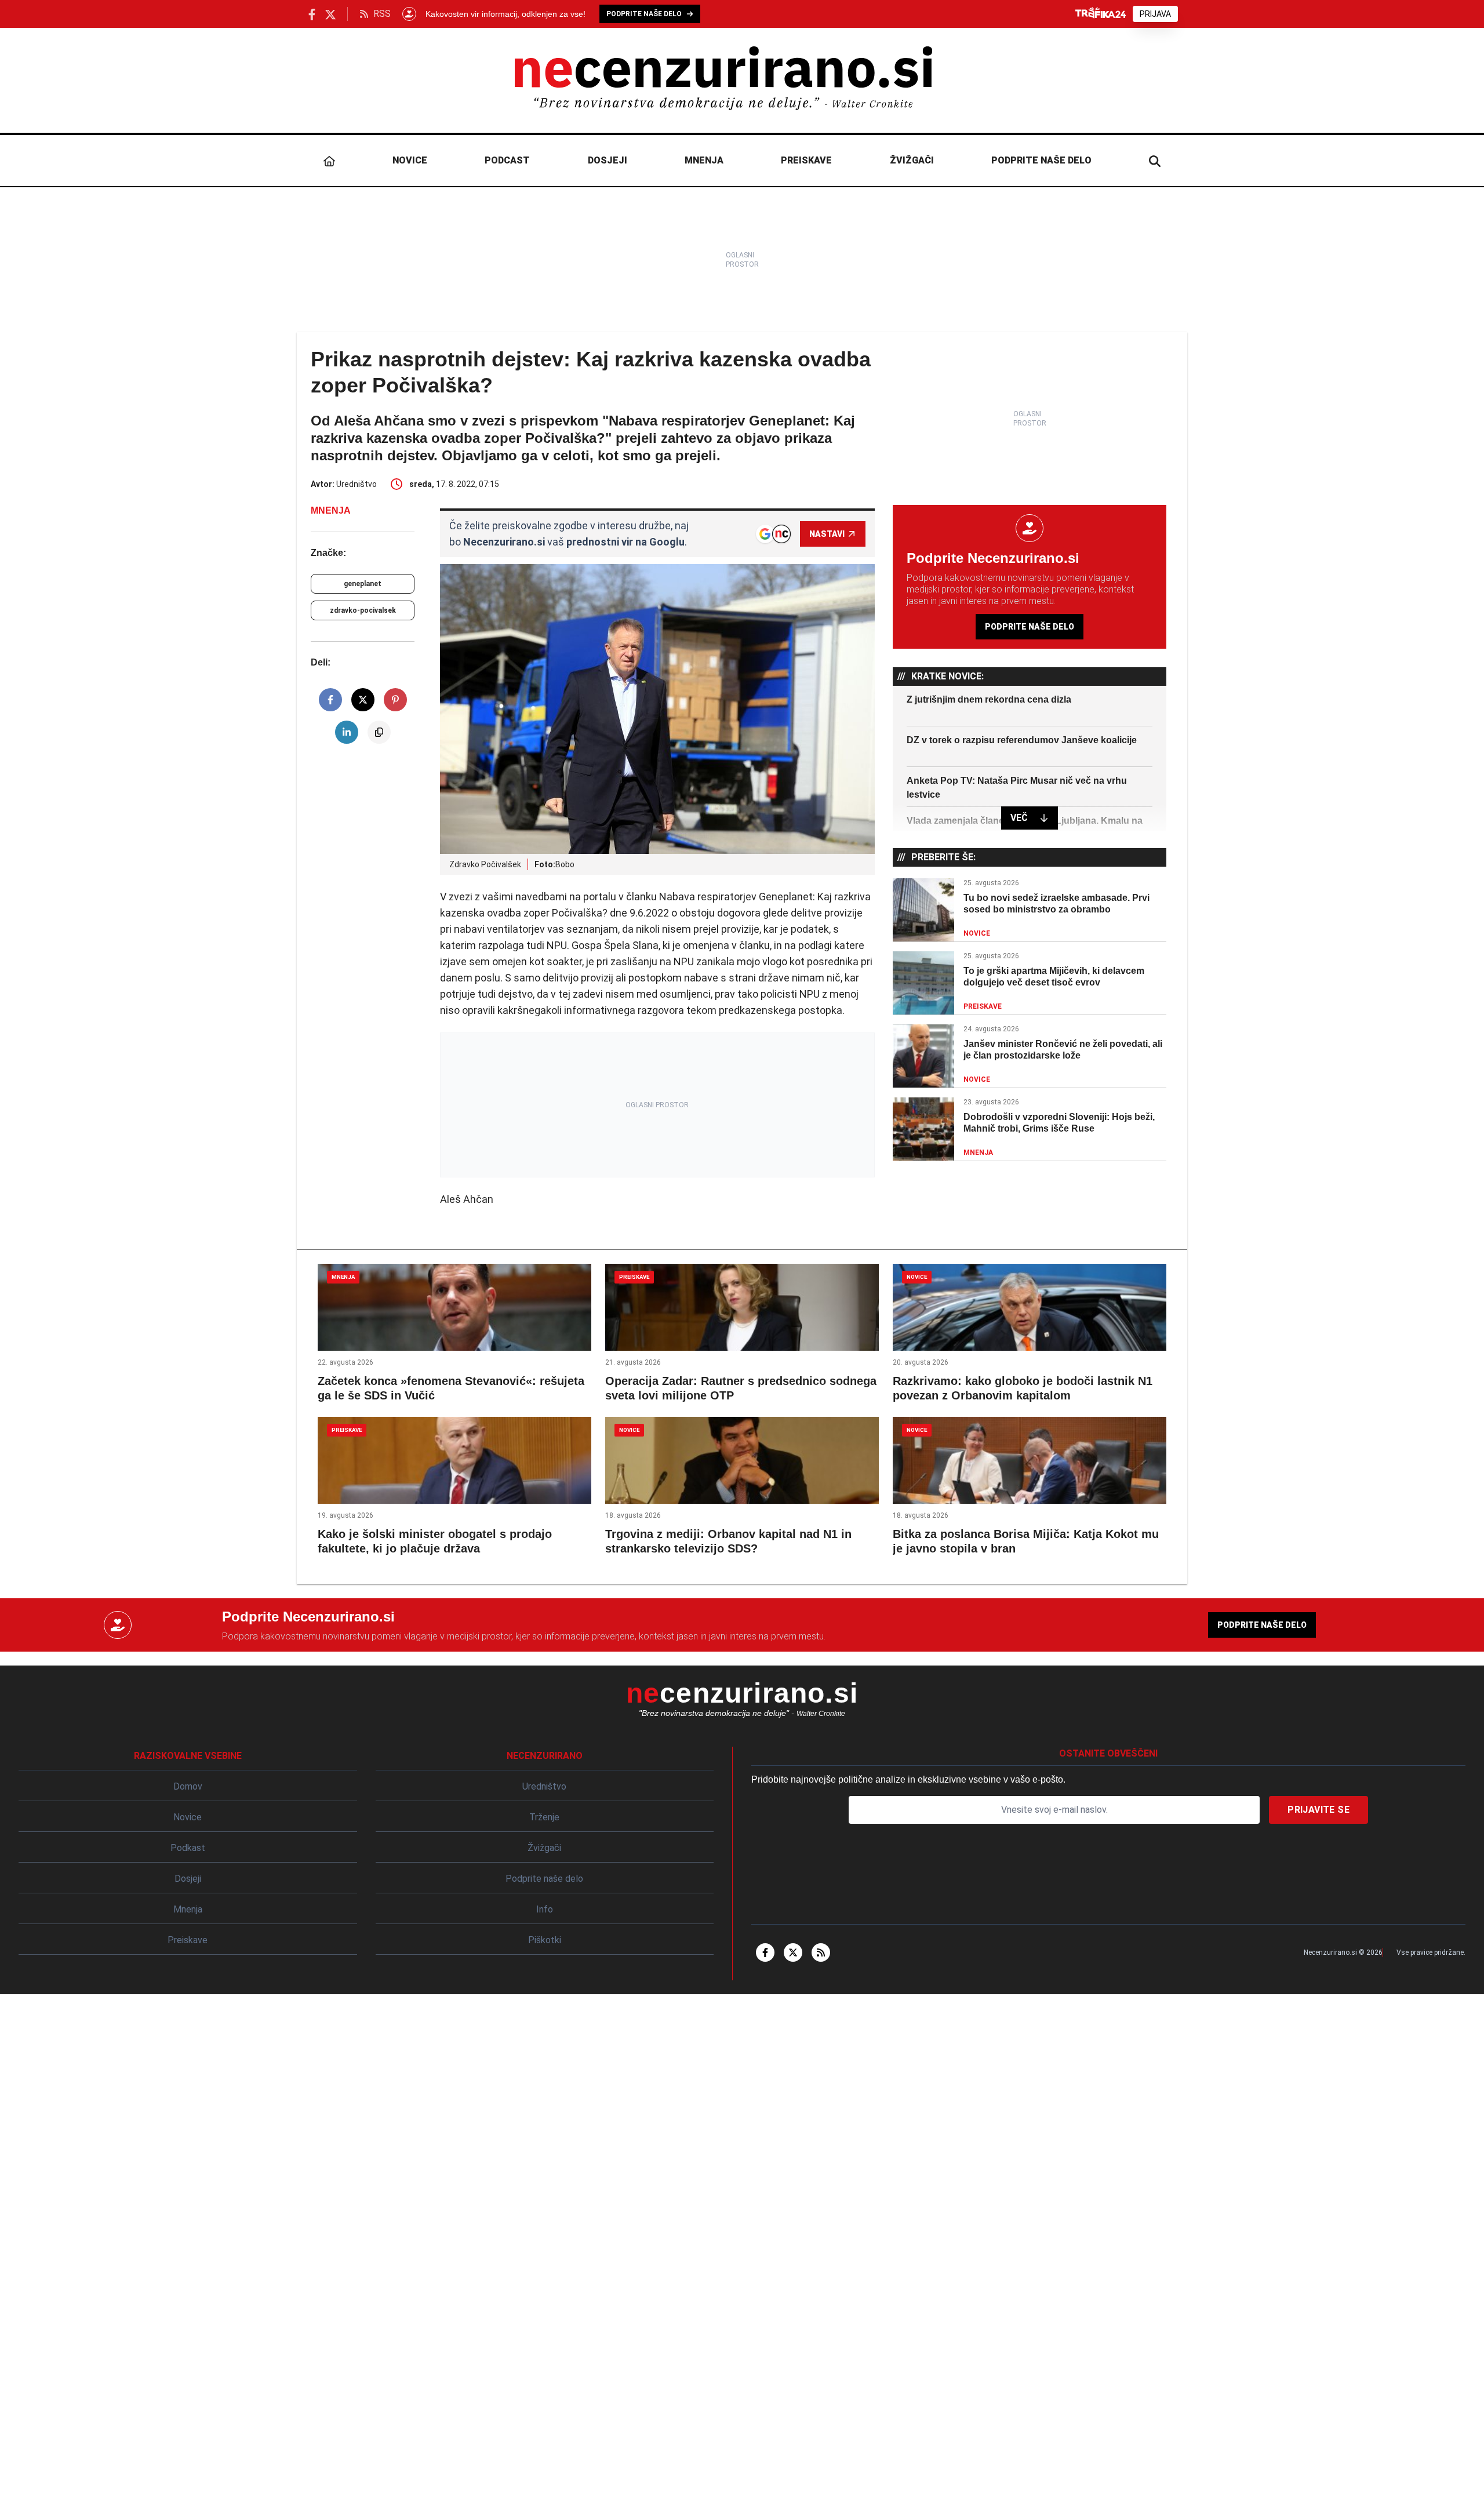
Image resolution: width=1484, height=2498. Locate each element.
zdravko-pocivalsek (363, 610)
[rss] (821, 1952)
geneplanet (363, 584)
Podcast (507, 160)
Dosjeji (608, 160)
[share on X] (363, 700)
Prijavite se (1318, 1810)
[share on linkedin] (347, 732)
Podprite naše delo (1041, 160)
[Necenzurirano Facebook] (312, 14)
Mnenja (704, 160)
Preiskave (806, 160)
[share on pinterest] (395, 700)
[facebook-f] (765, 1952)
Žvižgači (912, 160)
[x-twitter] (793, 1952)
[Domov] (329, 161)
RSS (382, 14)
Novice (410, 160)
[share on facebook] (330, 700)
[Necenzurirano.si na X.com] (330, 14)
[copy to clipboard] (379, 732)
